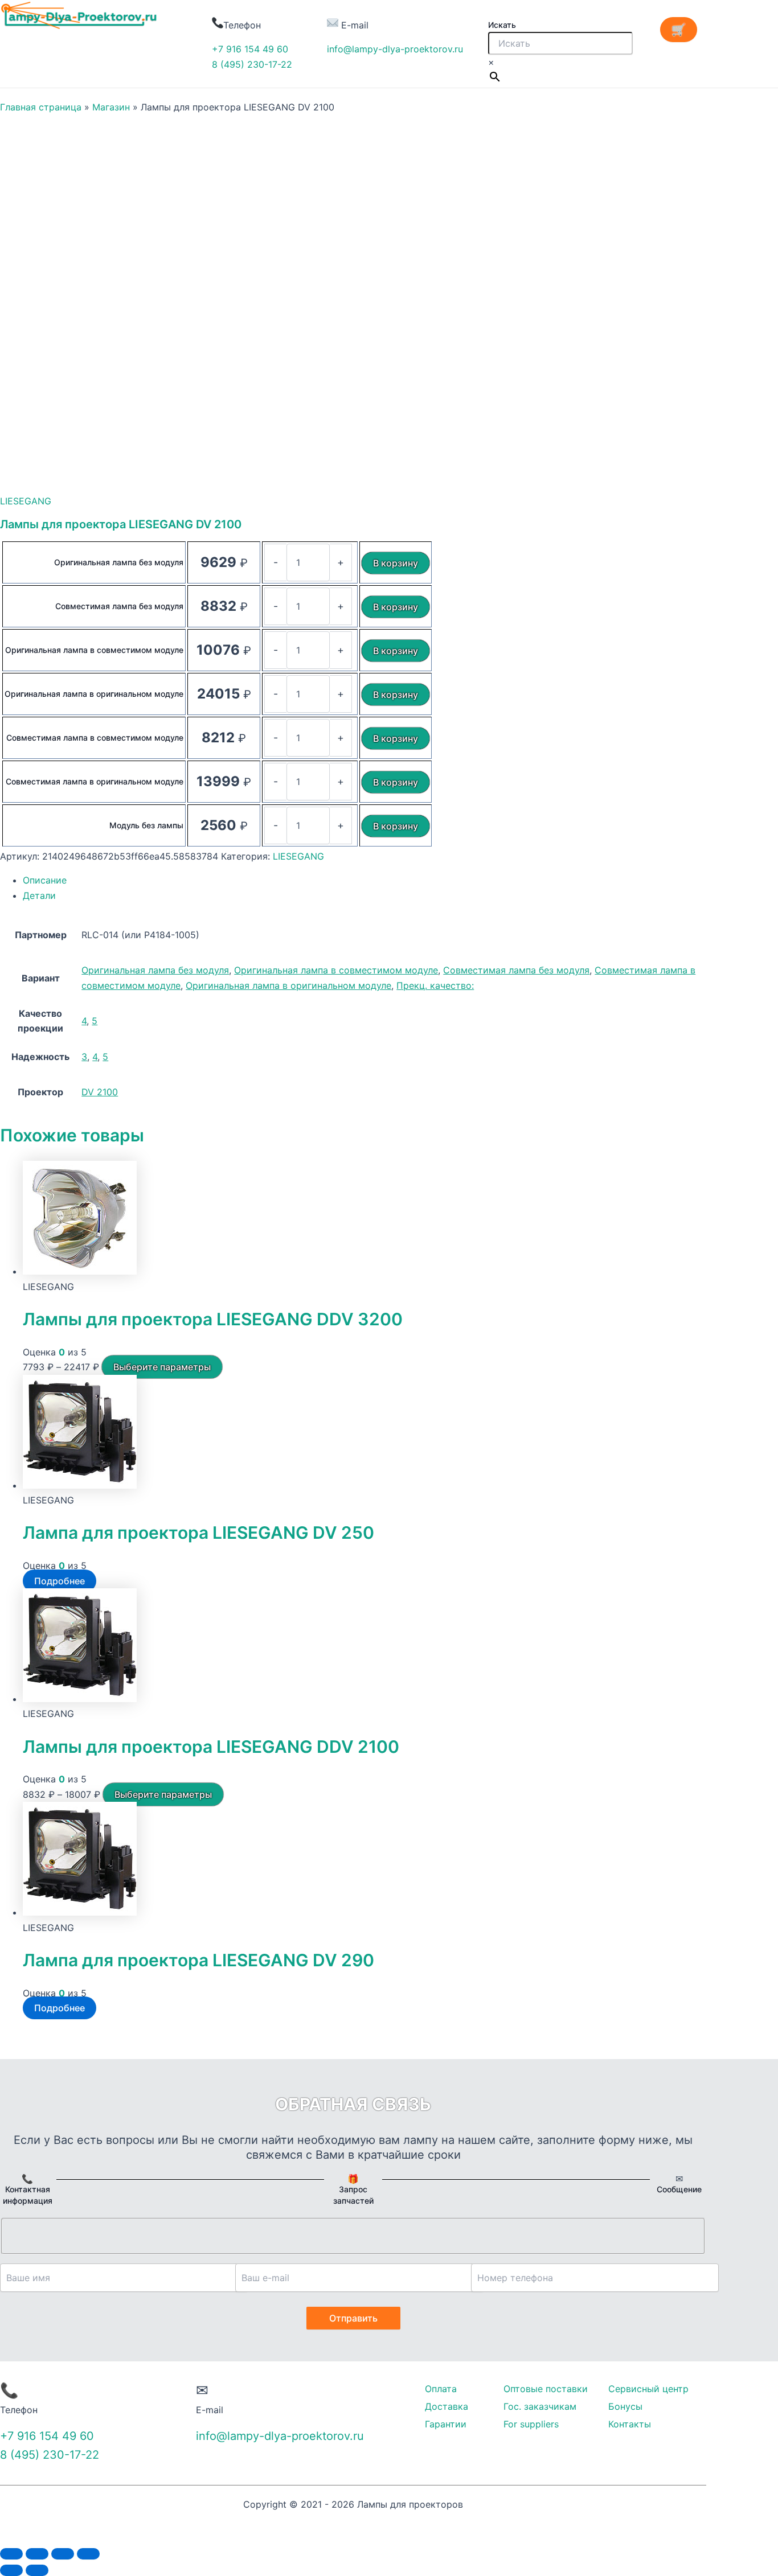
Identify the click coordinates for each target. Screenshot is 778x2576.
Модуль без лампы (146, 825)
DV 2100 (100, 1092)
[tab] (365, 880)
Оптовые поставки (546, 2389)
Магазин (111, 107)
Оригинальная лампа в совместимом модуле (94, 650)
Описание (45, 880)
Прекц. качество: (435, 985)
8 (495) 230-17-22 (252, 64)
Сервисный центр (648, 2389)
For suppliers (531, 2424)
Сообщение (679, 2189)
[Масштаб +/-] (88, 2554)
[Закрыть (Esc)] (11, 2554)
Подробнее (60, 1581)
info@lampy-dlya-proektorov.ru (395, 49)
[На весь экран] (63, 2554)
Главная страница (41, 107)
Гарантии (446, 2424)
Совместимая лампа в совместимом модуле (95, 738)
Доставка (447, 2406)
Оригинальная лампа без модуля (119, 562)
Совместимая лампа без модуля (119, 606)
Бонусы (625, 2406)
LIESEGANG (26, 501)
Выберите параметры (162, 1367)
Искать (502, 25)
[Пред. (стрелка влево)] (11, 2570)
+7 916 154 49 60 (250, 49)
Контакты (630, 2424)
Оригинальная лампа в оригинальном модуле (94, 694)
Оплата (441, 2389)
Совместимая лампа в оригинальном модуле (95, 781)
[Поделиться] (37, 2554)
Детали (39, 895)
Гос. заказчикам (540, 2406)
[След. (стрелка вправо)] (37, 2570)
